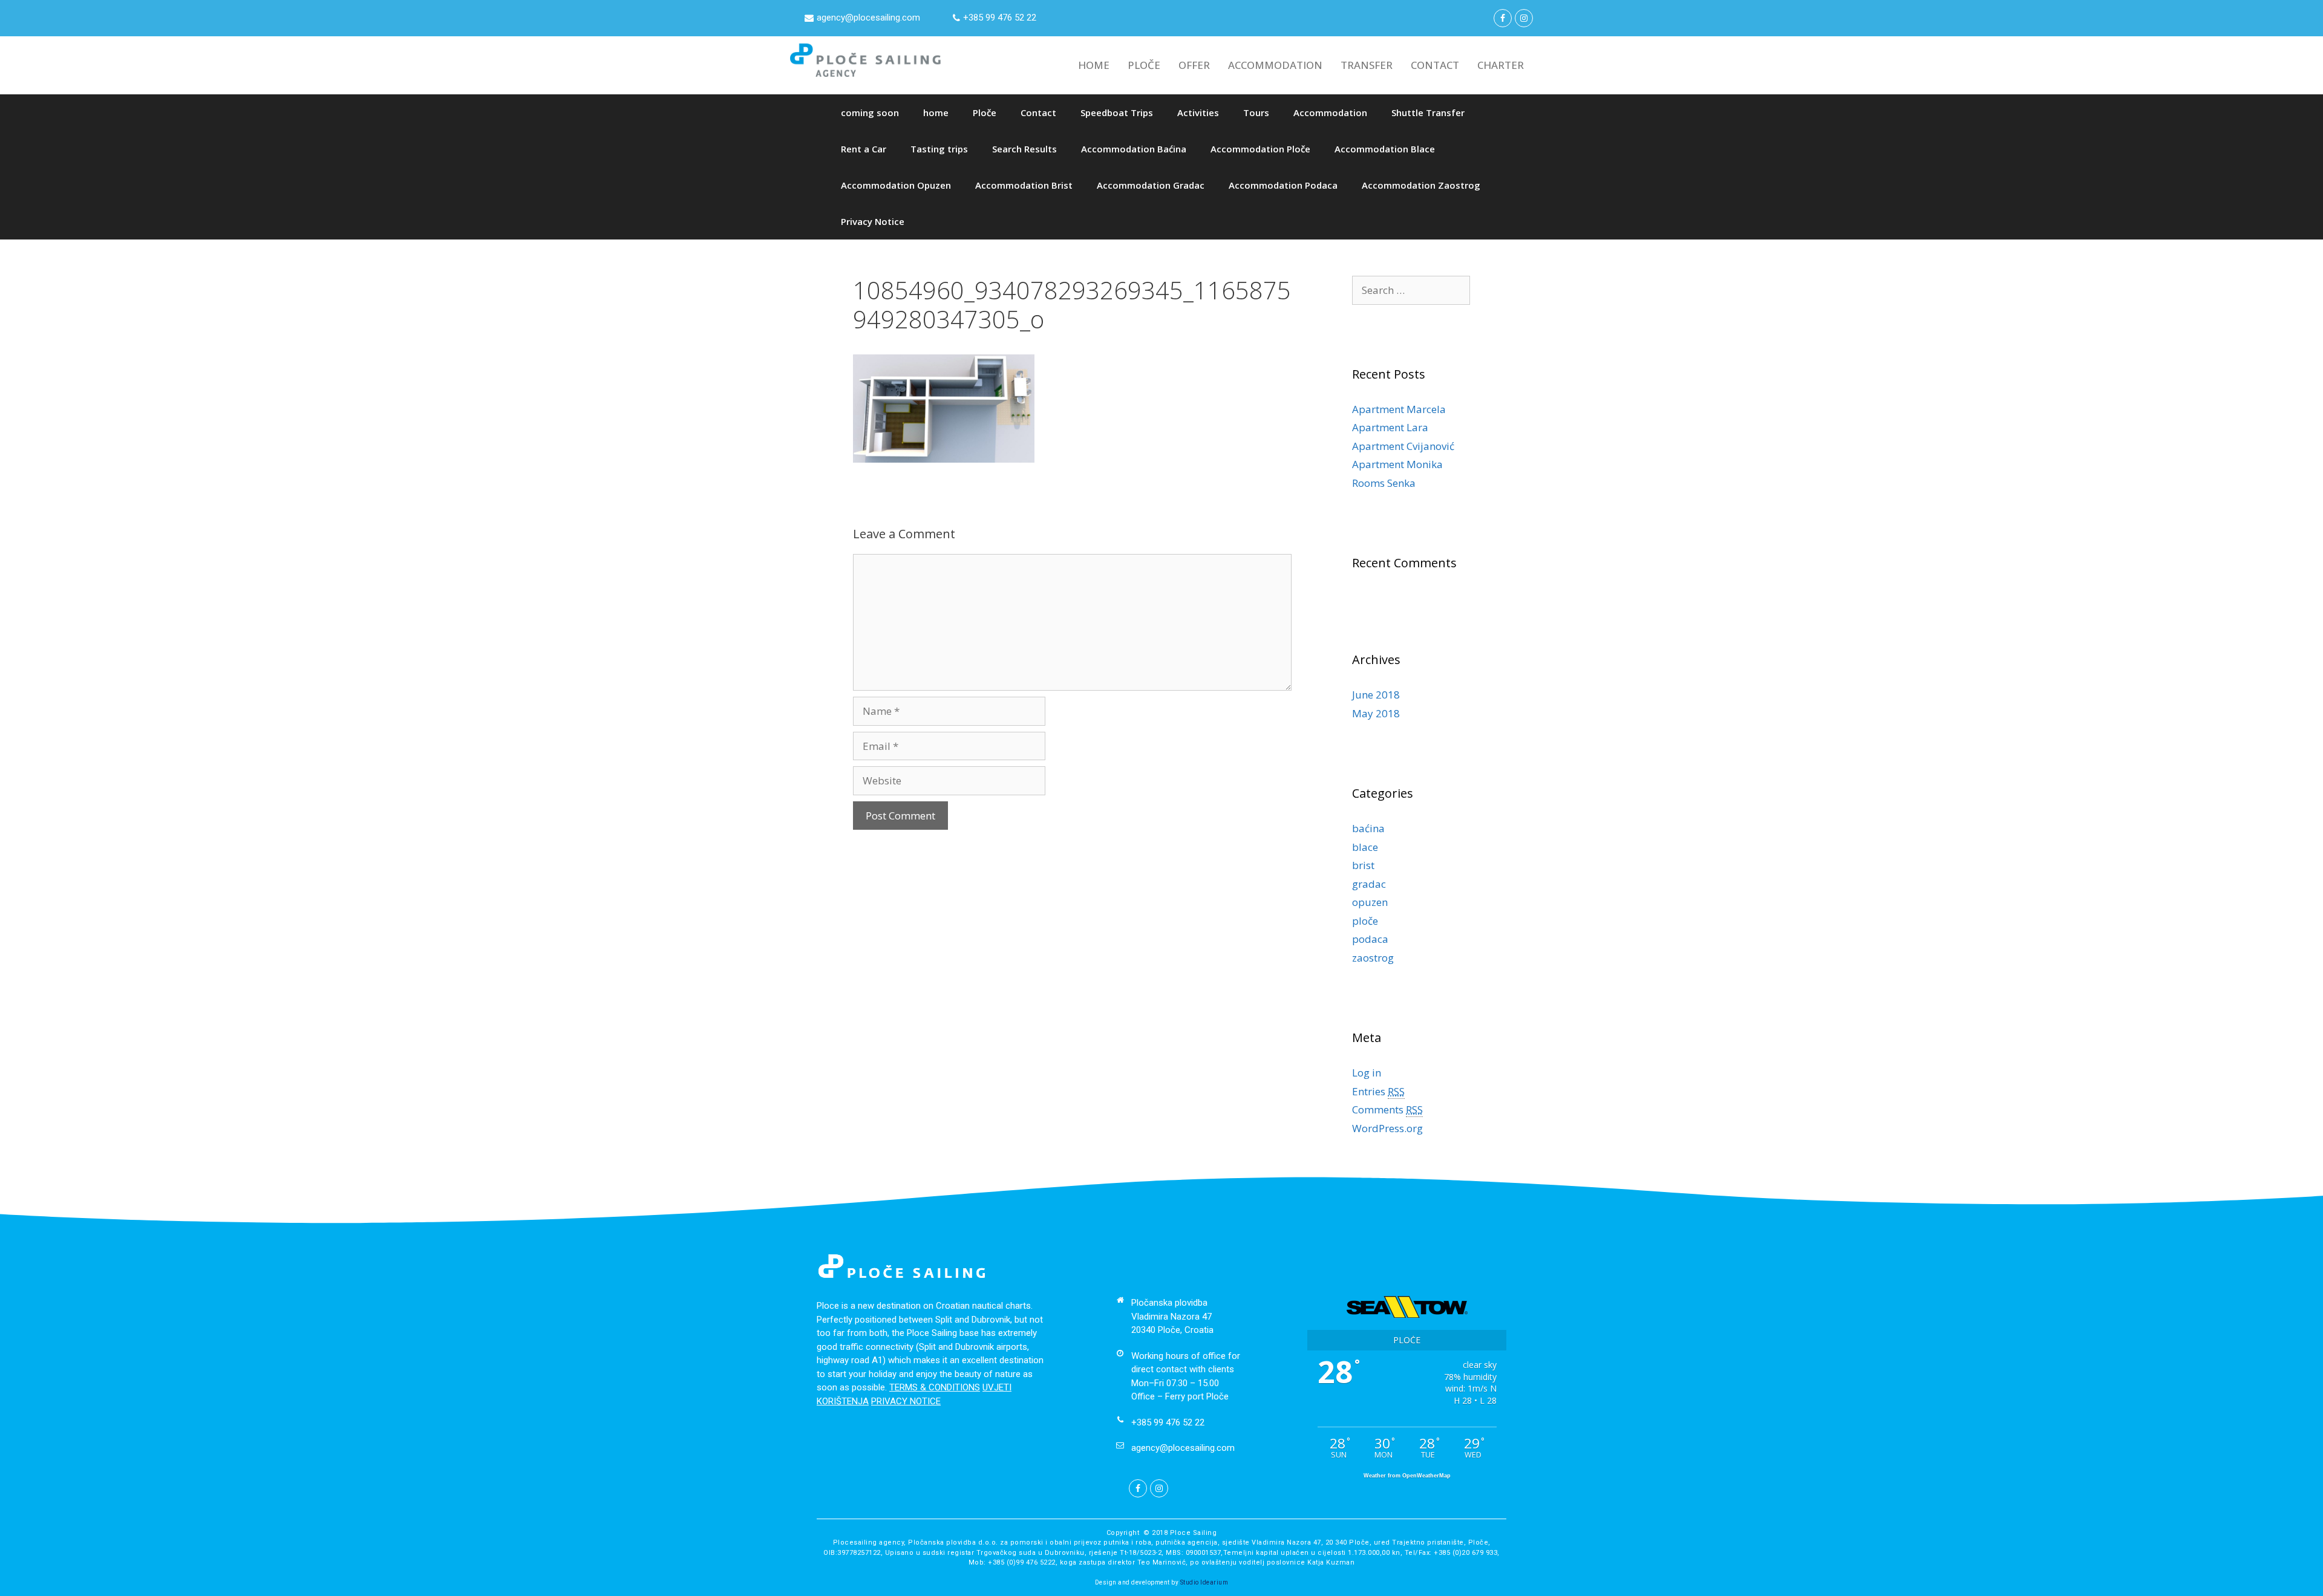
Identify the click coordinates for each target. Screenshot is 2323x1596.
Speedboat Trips (1117, 112)
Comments (1387, 1109)
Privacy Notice (873, 221)
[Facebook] (1503, 18)
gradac (1369, 884)
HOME (1094, 65)
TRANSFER (1367, 65)
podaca (1370, 939)
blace (1365, 847)
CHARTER (1501, 65)
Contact (1038, 112)
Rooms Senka (1384, 483)
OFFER (1194, 65)
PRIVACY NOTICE (906, 1401)
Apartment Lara (1390, 427)
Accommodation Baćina (1134, 149)
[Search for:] (1411, 290)
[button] (862, 18)
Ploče (985, 112)
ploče (1365, 921)
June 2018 (1376, 695)
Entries (1378, 1091)
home (936, 112)
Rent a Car (864, 149)
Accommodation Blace (1385, 149)
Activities (1198, 112)
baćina (1368, 828)
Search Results (1024, 149)
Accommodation (1330, 112)
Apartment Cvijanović (1403, 446)
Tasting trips (939, 149)
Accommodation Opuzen (896, 185)
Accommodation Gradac (1151, 185)
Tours (1256, 112)
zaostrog (1373, 958)
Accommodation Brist (1024, 185)
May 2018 (1376, 713)
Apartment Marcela (1399, 409)
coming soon (870, 112)
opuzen (1370, 902)
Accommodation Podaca (1283, 185)
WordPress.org (1387, 1128)
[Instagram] (1524, 18)
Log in (1367, 1073)
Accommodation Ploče (1260, 149)
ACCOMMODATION (1275, 65)
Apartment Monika (1397, 464)
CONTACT (1435, 65)
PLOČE (1144, 65)
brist (1363, 865)
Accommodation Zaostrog (1421, 185)
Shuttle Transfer (1428, 112)
